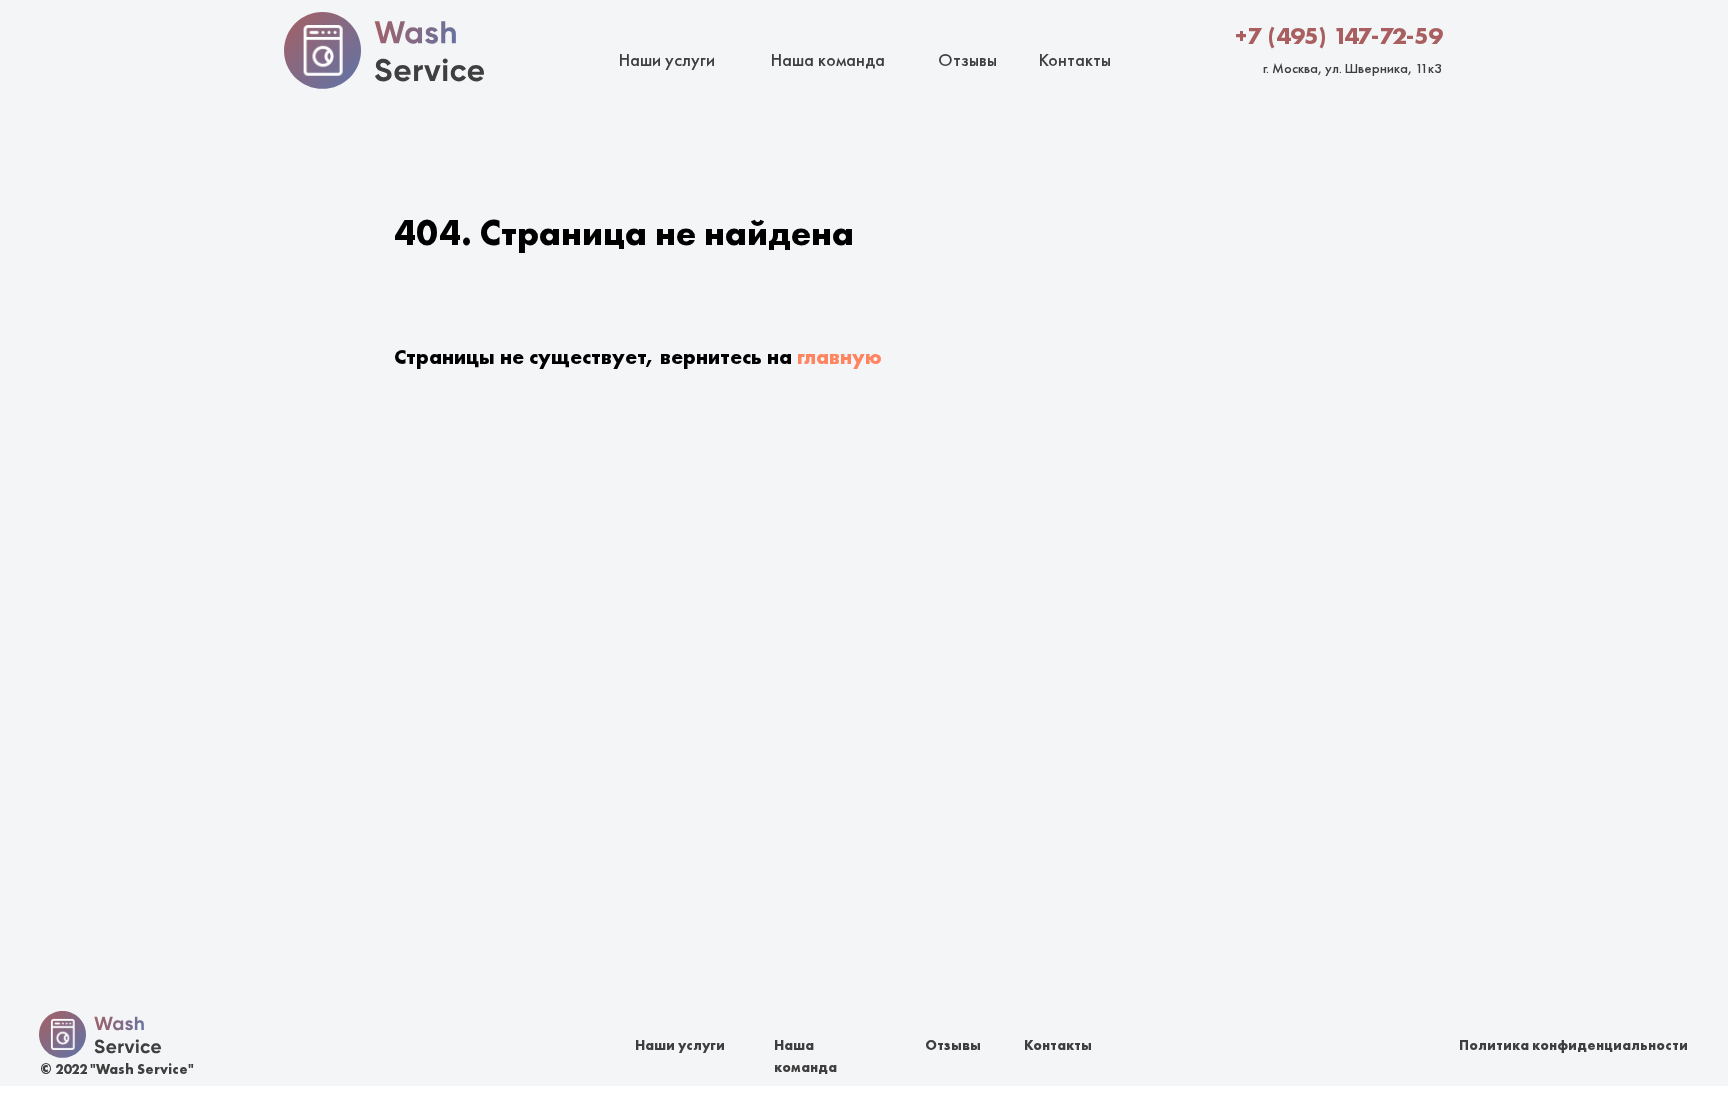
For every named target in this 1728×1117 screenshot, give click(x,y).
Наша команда (828, 59)
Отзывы (967, 59)
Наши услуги (667, 59)
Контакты (1075, 59)
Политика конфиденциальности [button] (1573, 1045)
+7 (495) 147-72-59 (1338, 35)
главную (839, 356)
